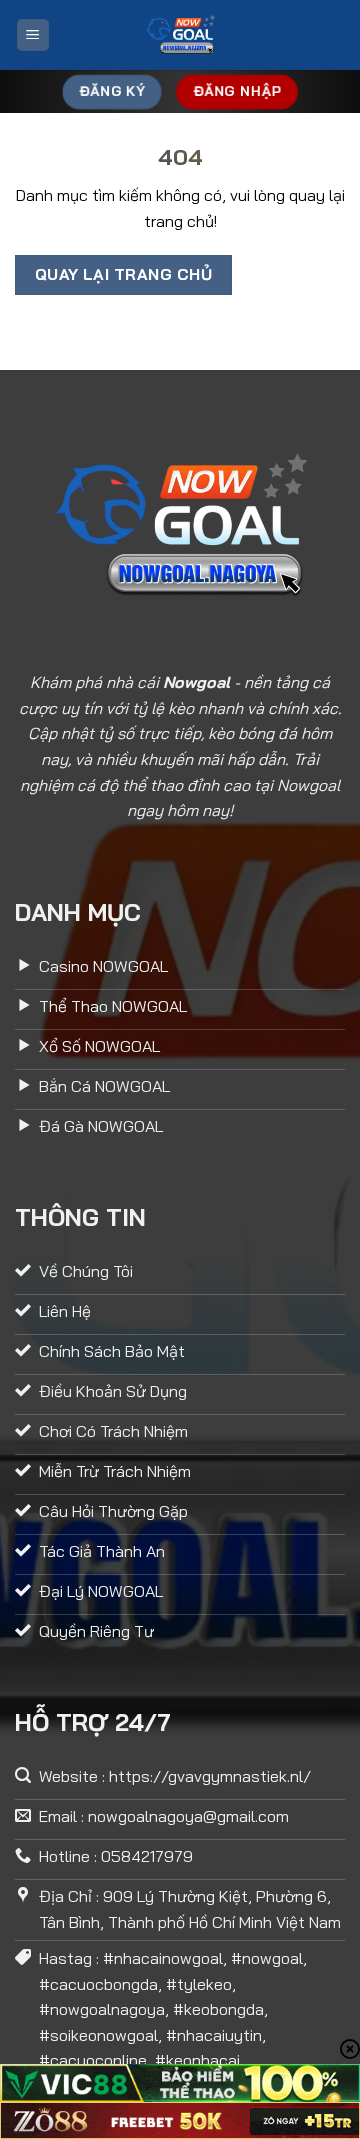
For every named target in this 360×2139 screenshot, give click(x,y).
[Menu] (33, 35)
